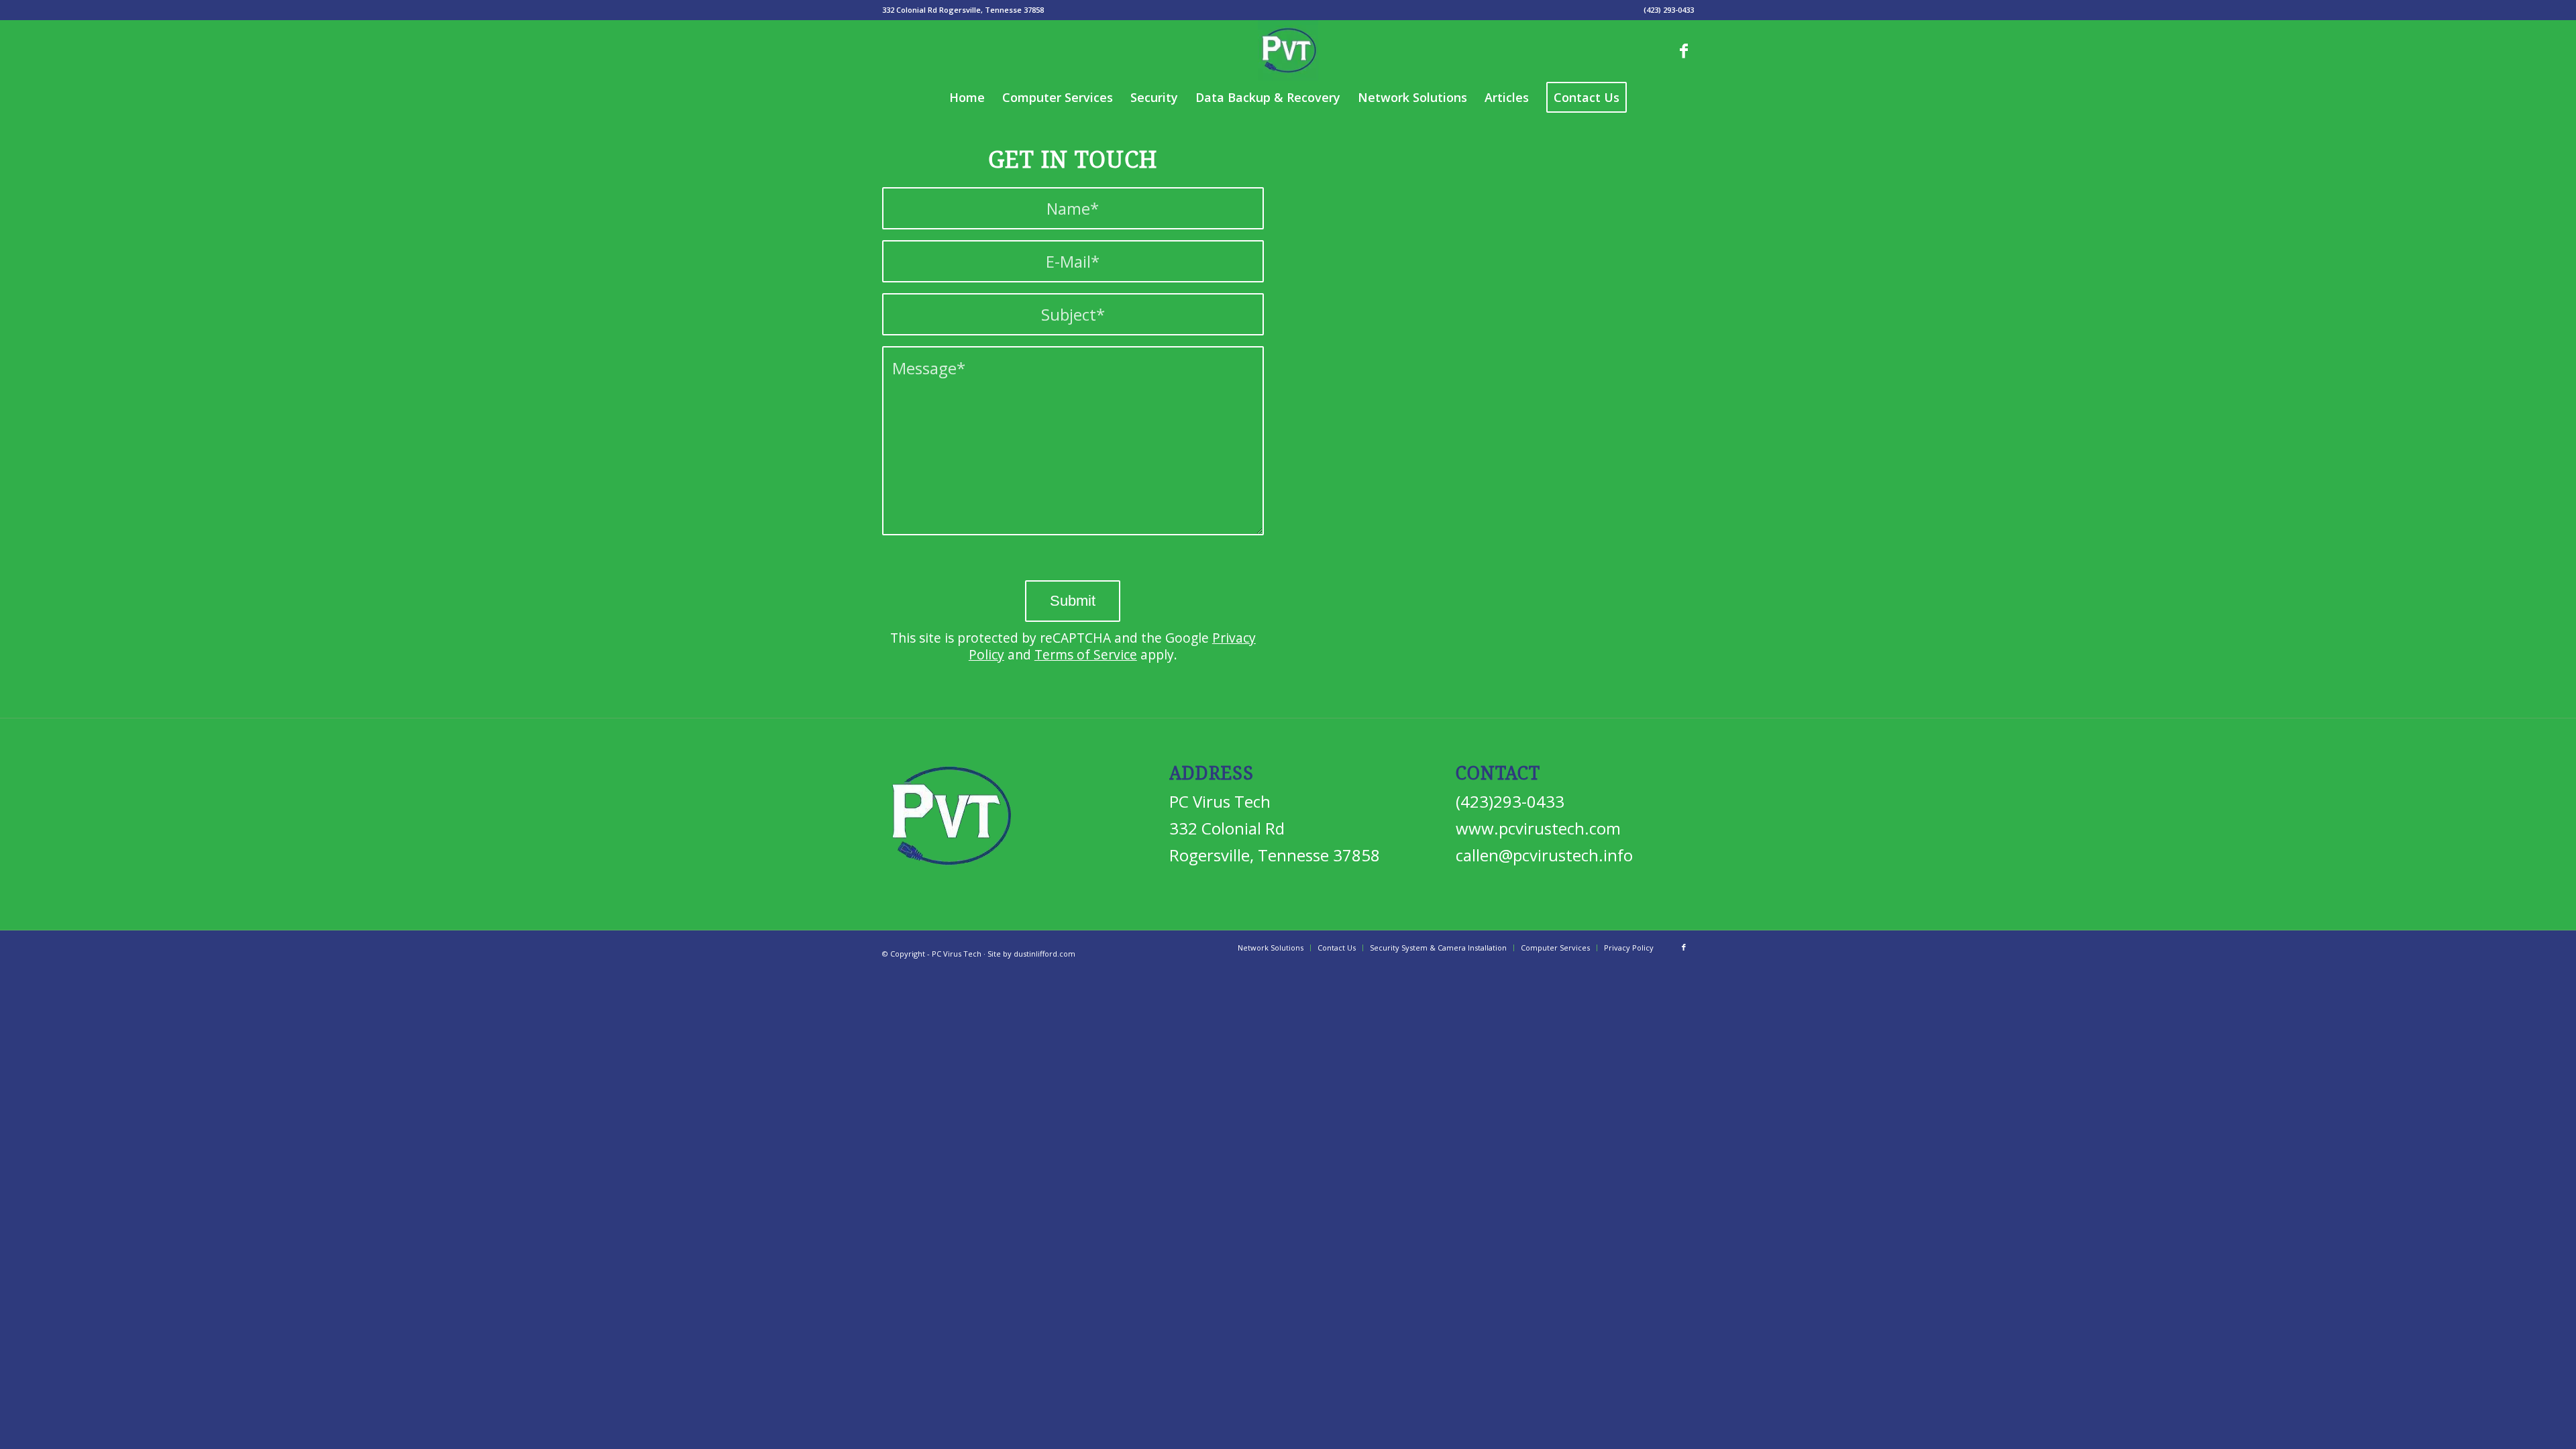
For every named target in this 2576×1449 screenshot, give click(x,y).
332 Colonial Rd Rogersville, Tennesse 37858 (963, 10)
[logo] (1288, 50)
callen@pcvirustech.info (1544, 855)
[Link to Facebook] (1684, 50)
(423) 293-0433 (1669, 10)
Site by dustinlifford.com (1031, 954)
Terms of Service (1086, 654)
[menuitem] (963, 10)
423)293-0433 (1512, 801)
